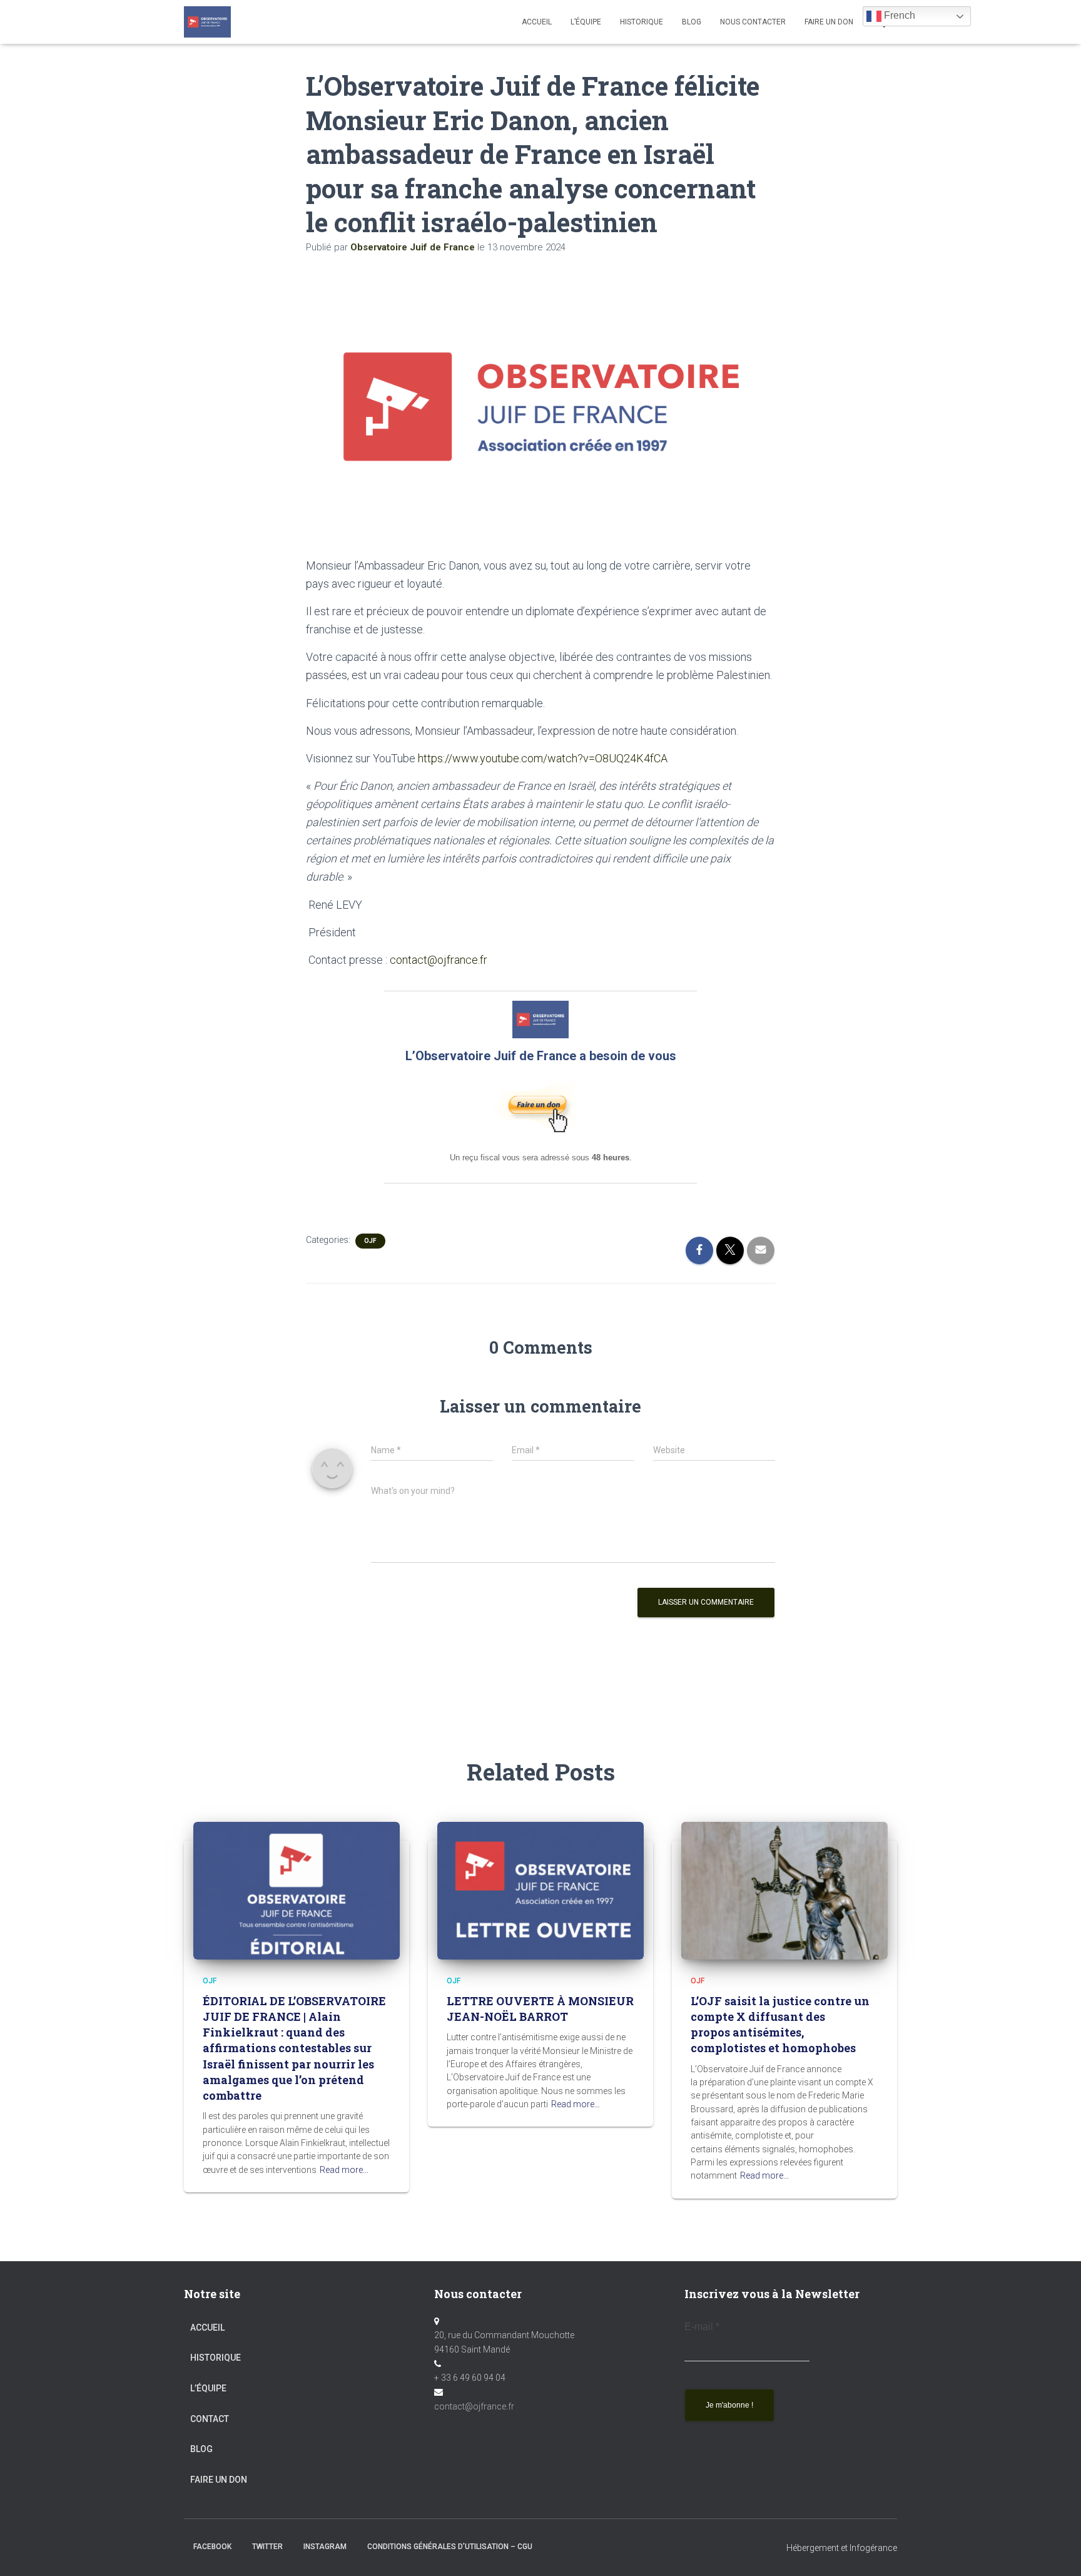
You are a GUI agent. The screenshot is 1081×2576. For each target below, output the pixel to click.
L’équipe (586, 22)
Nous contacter (753, 22)
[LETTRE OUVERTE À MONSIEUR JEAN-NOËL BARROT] (540, 1889)
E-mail (702, 2327)
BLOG (692, 22)
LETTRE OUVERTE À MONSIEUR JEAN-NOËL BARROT (540, 2009)
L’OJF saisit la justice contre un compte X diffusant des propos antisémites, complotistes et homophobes (780, 2025)
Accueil (537, 22)
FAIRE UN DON (829, 22)
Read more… (344, 2170)
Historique (642, 22)
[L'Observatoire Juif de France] (207, 22)
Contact (210, 2419)
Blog (201, 2449)
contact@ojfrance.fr (439, 960)
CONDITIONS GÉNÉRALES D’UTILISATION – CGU (450, 2547)
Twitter (267, 2547)
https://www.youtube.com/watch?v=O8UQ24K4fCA (543, 758)
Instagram (325, 2547)
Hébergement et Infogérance (842, 2548)
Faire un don (219, 2480)
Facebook (212, 2547)
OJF (370, 1241)
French (898, 15)
